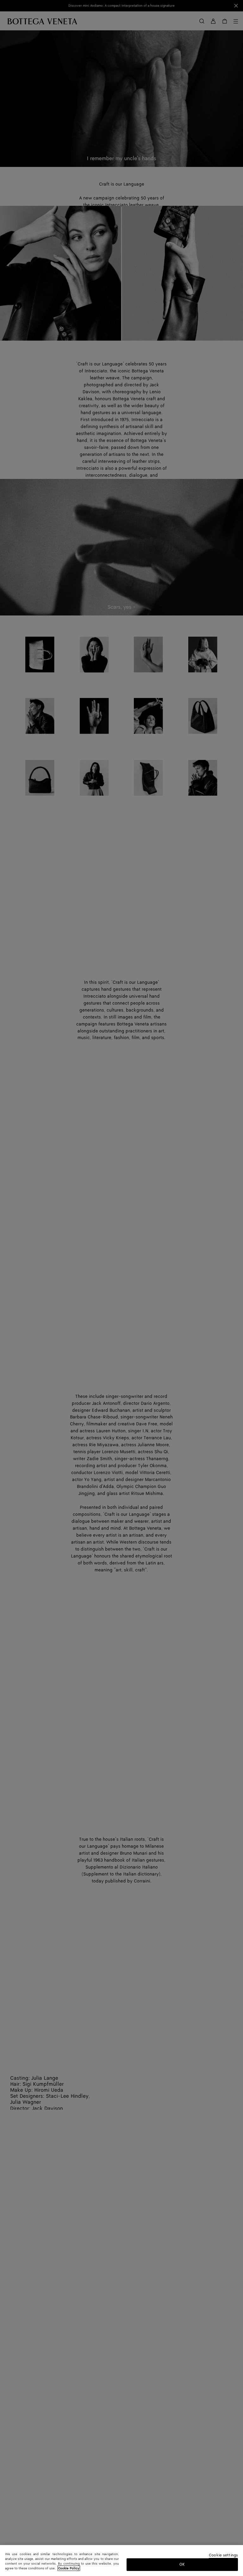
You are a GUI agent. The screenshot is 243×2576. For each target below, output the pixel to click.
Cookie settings (223, 2556)
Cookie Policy (69, 2568)
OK (182, 2564)
